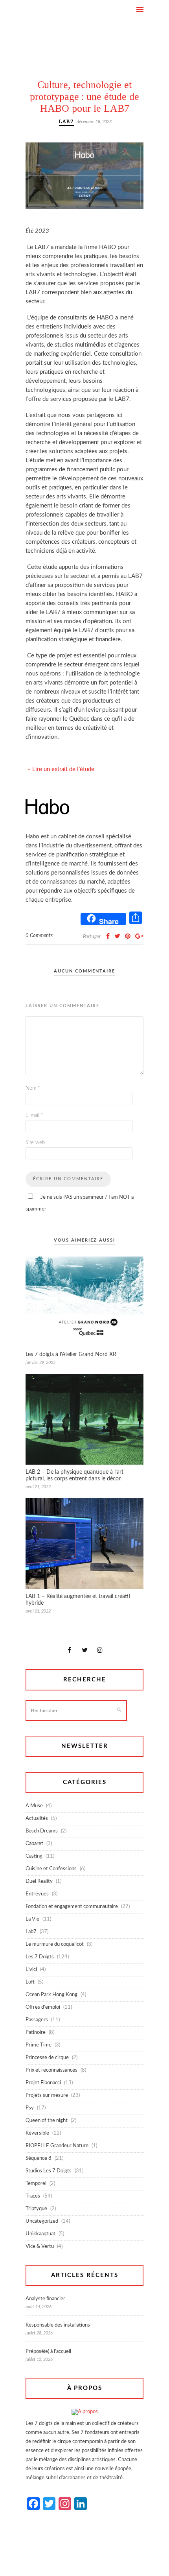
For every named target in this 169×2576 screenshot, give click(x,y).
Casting (34, 1856)
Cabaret (34, 1844)
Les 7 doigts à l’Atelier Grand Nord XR (71, 1354)
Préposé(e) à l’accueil (48, 2352)
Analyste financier (45, 2299)
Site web (35, 1143)
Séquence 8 (39, 2158)
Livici (31, 1970)
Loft (30, 1982)
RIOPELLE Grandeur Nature (57, 2146)
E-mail (34, 1115)
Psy (30, 2108)
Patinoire (36, 2033)
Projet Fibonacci (43, 2083)
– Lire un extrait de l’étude (61, 769)
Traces (33, 2196)
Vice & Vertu (40, 2247)
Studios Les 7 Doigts (49, 2171)
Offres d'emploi (43, 2007)
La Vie (32, 1919)
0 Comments (39, 936)
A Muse (34, 1806)
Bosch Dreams (42, 1831)
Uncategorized (42, 2221)
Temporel (36, 2184)
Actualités (37, 1819)
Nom (33, 1088)
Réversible (37, 2133)
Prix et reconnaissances (51, 2070)
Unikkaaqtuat (40, 2234)
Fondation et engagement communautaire (72, 1907)
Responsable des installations (58, 2325)
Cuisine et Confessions (51, 1869)
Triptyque (36, 2209)
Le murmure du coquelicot (55, 1944)
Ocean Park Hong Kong (51, 1995)
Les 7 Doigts (40, 1957)
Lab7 (66, 121)
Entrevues (37, 1894)
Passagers (37, 2020)
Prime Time (39, 2045)
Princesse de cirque (47, 2058)
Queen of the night (47, 2121)
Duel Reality (39, 1881)
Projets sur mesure (47, 2095)
